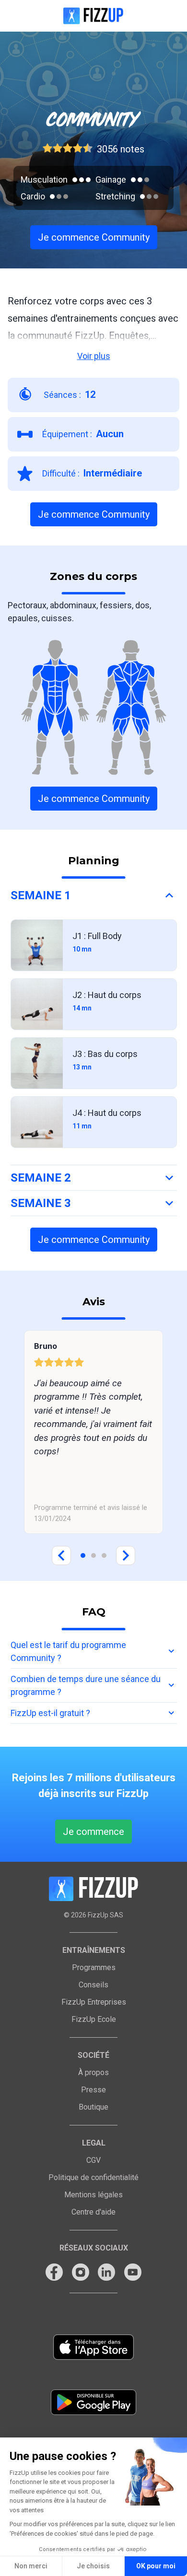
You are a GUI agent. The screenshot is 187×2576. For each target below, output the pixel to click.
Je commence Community (94, 237)
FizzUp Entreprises (94, 2002)
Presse (93, 2090)
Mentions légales (93, 2195)
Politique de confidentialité (93, 2177)
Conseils (93, 1985)
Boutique (93, 2107)
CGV (93, 2160)
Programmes (94, 1967)
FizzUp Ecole (94, 2019)
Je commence (93, 1832)
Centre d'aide (93, 2212)
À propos (93, 2072)
